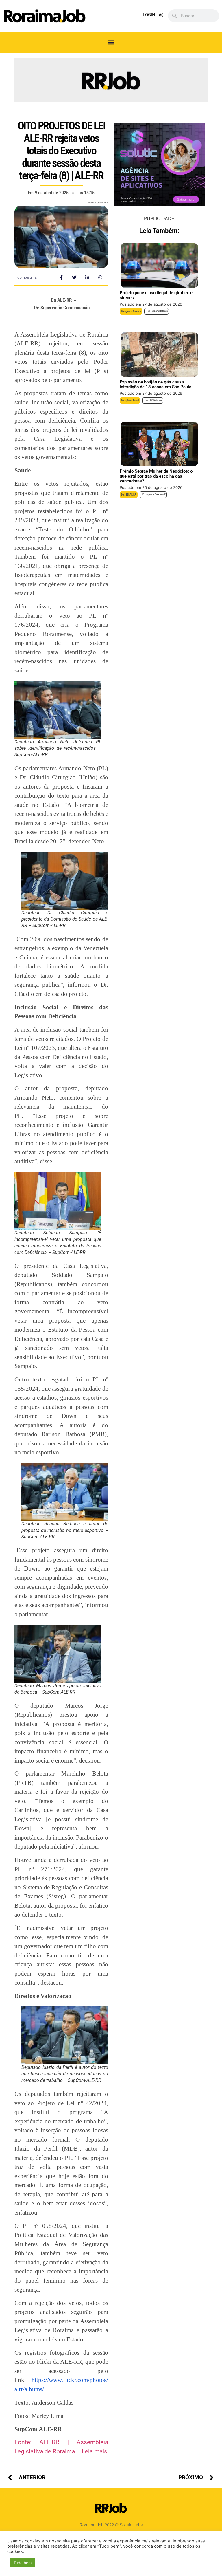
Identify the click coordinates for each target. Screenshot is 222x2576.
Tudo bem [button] (23, 2563)
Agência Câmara (133, 311)
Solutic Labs (131, 2525)
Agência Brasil (132, 401)
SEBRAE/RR (130, 495)
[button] (111, 42)
